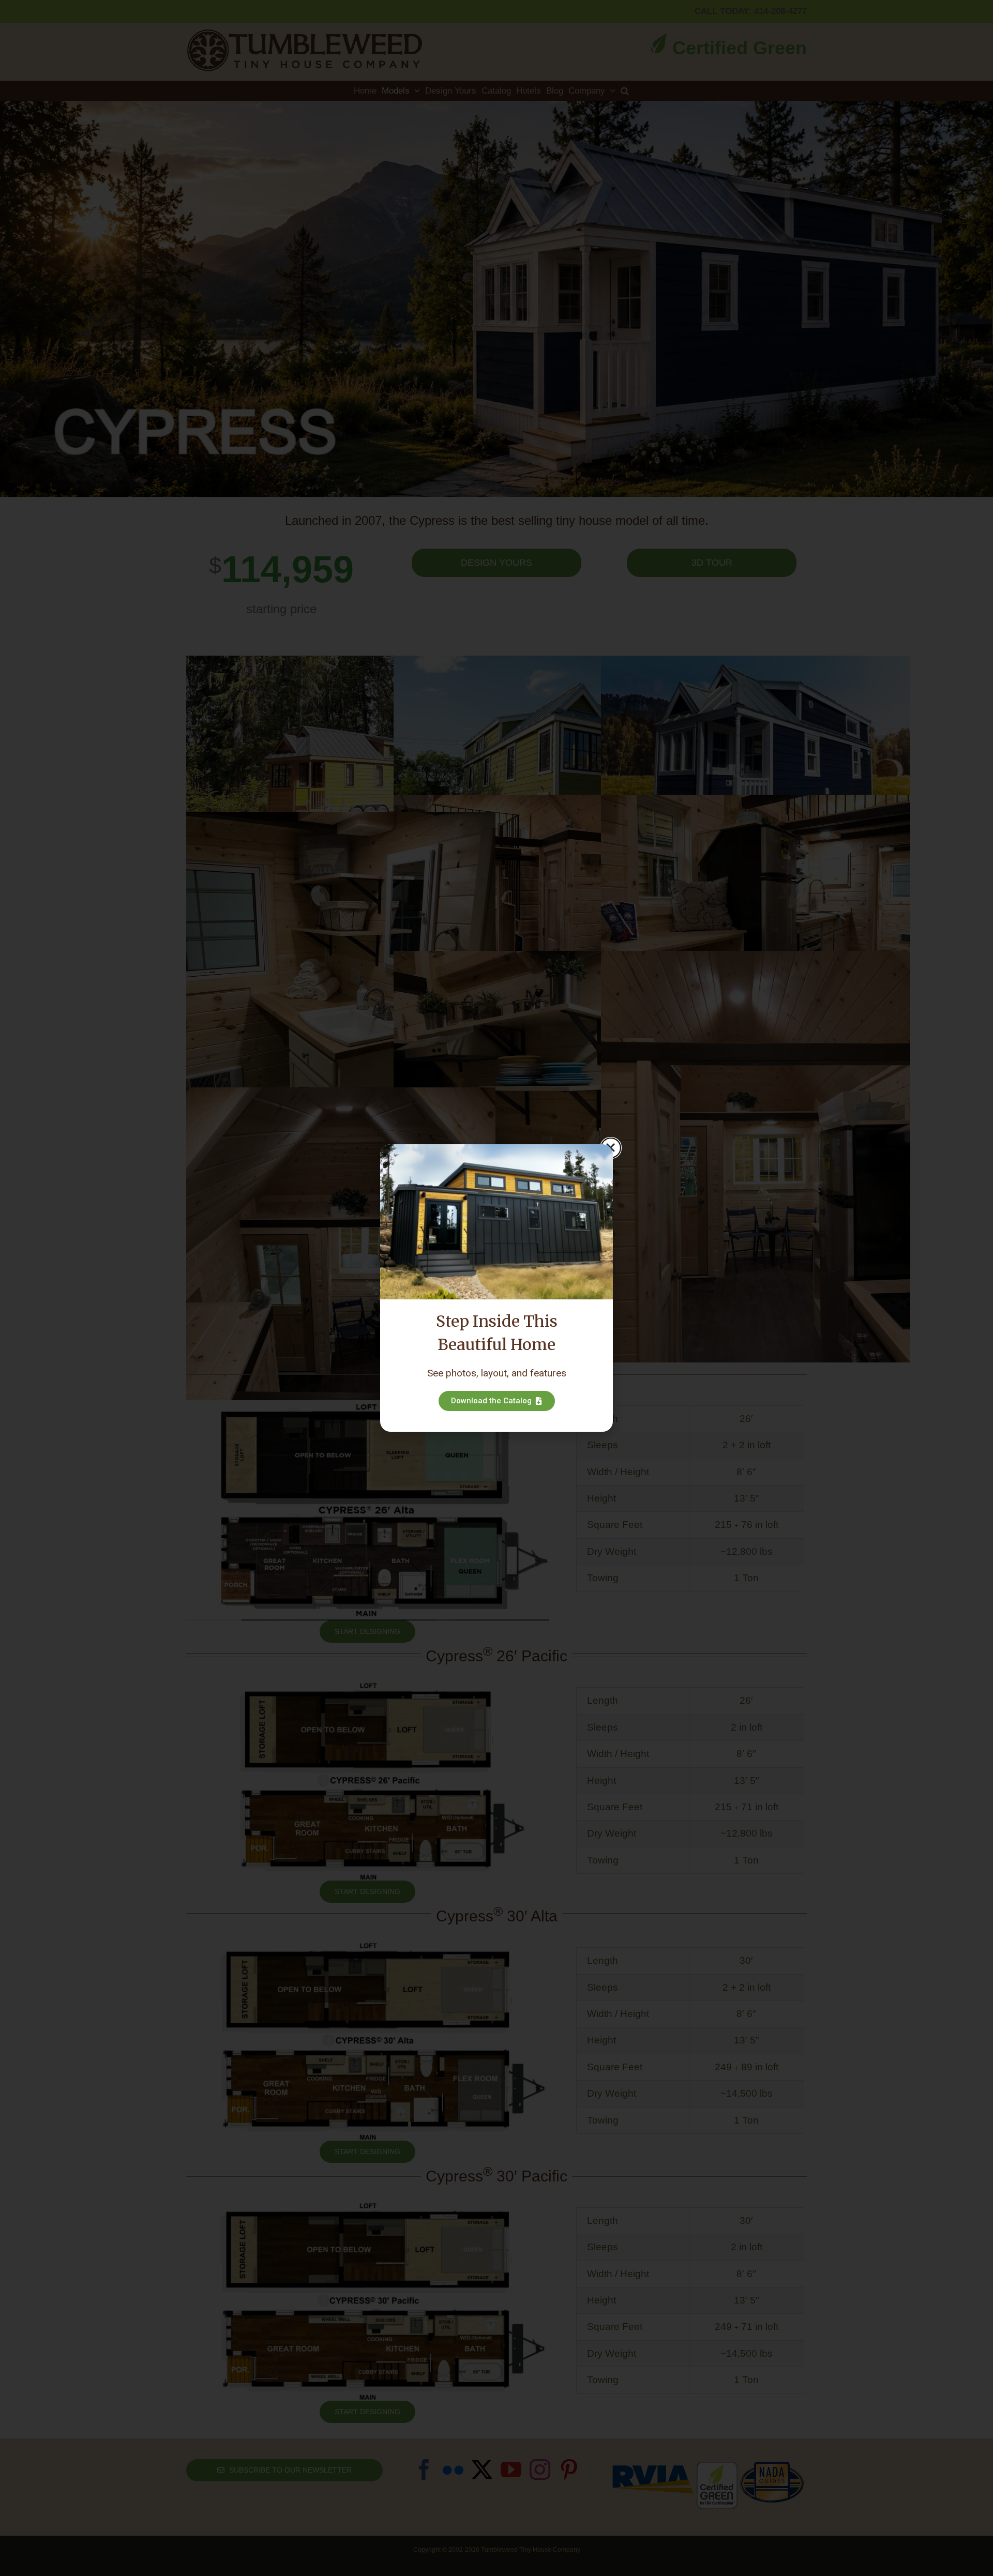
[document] (496, 1288)
